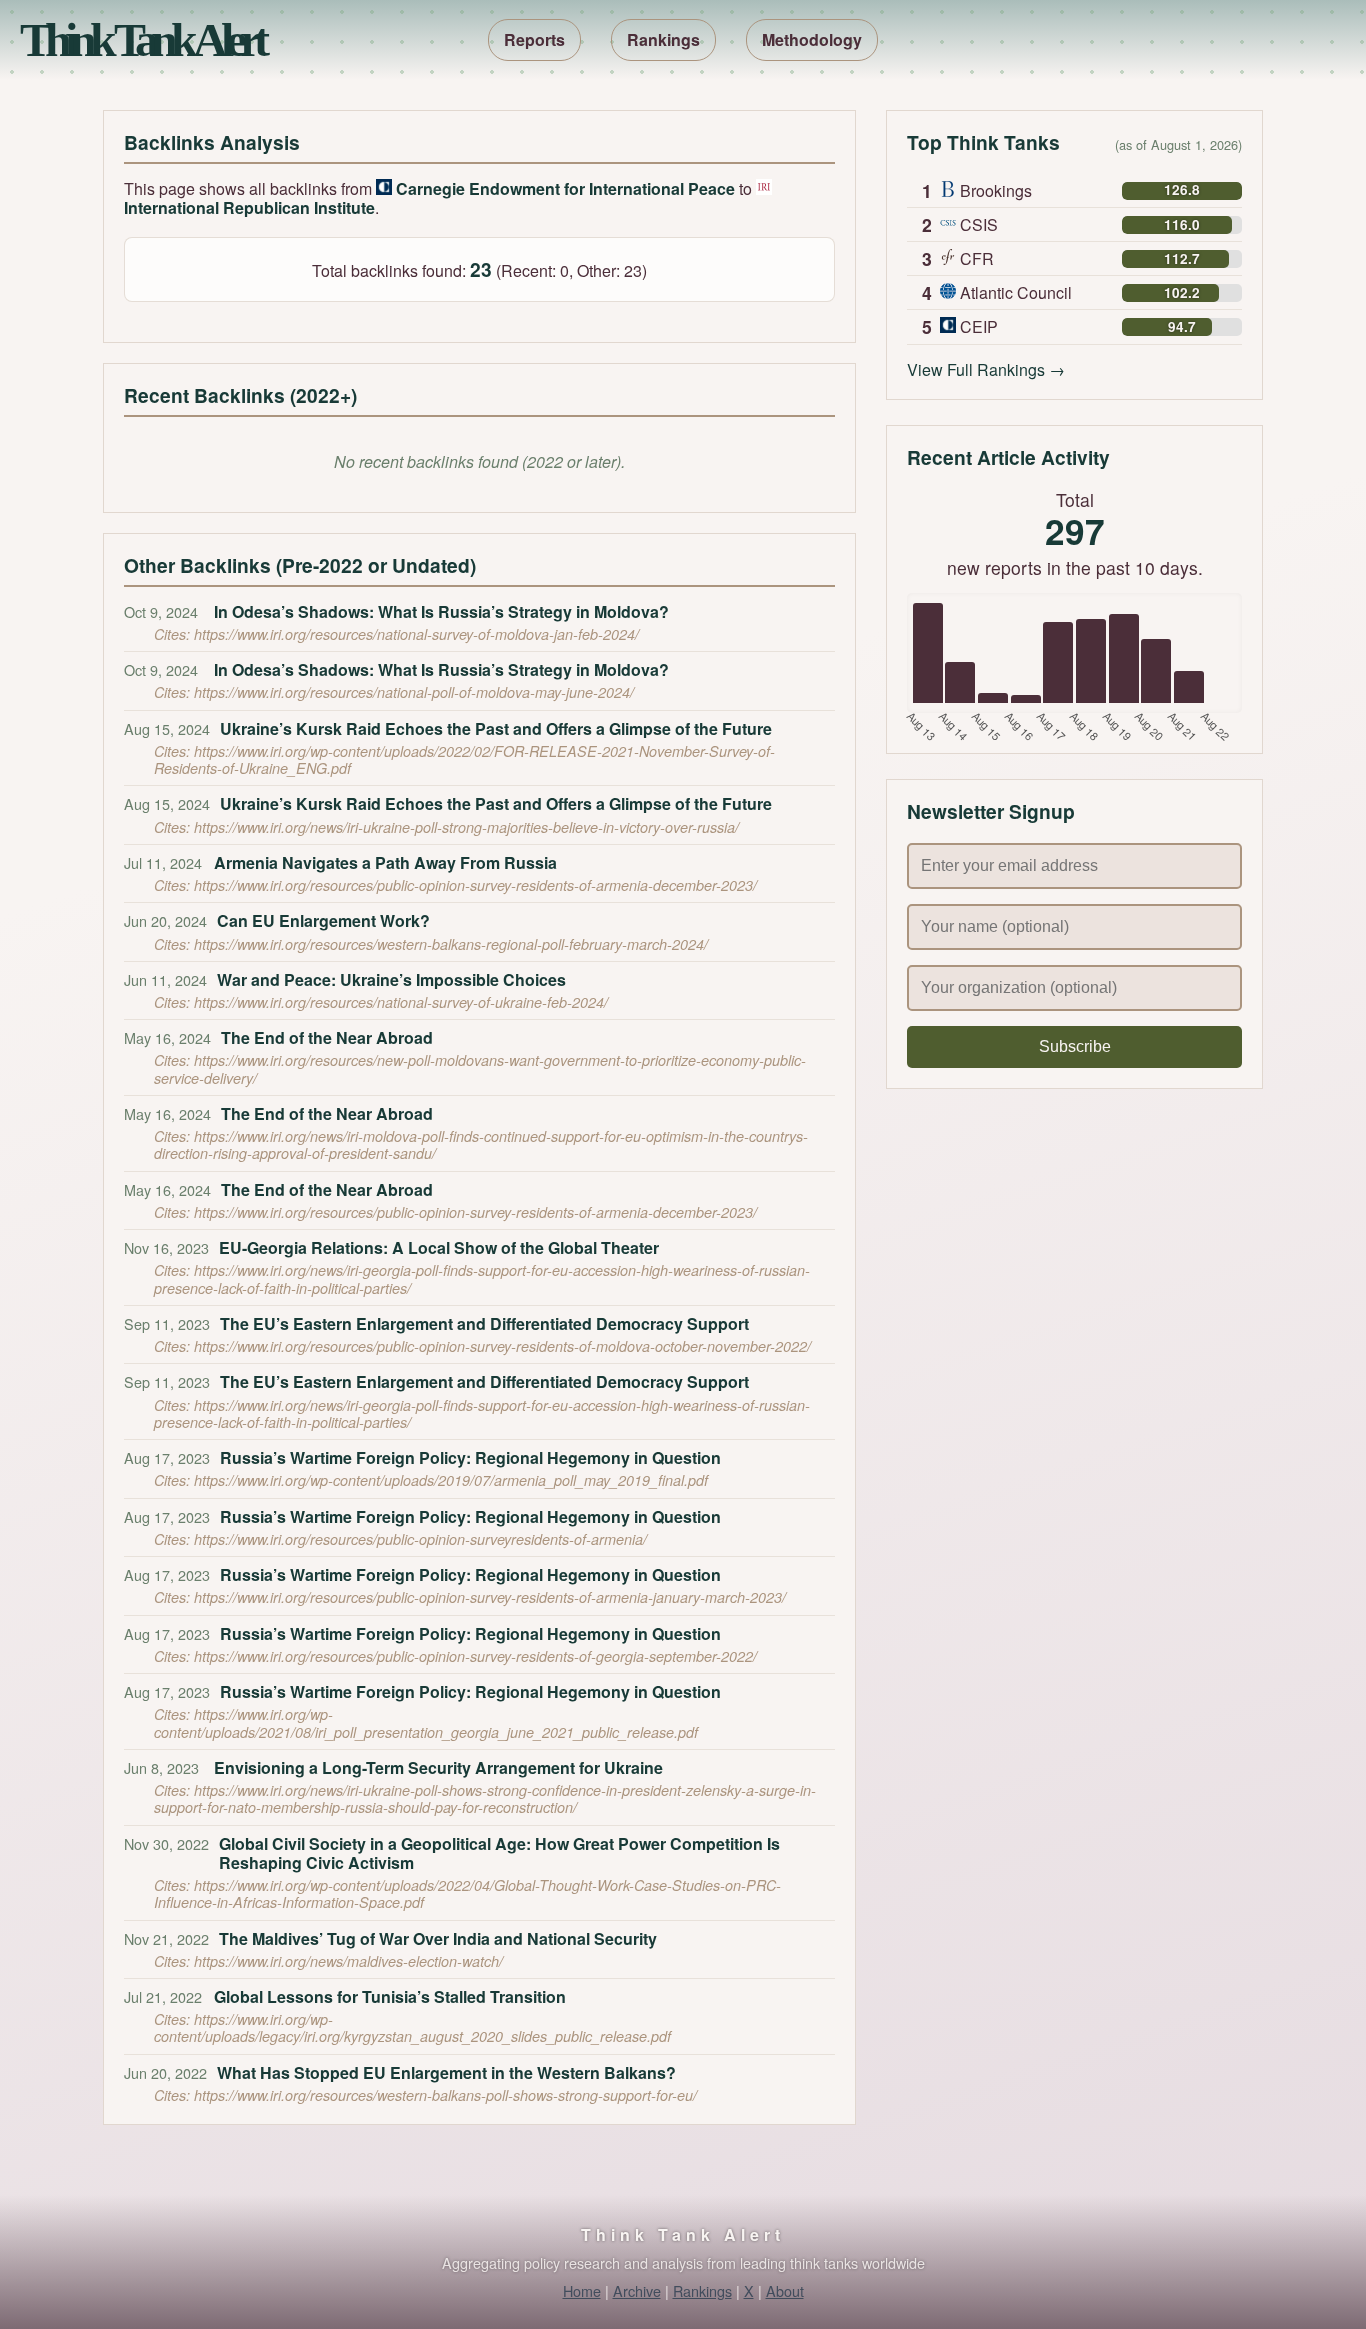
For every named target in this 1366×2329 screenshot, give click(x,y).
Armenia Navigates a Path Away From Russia (385, 862)
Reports (534, 39)
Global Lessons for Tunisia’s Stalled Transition (390, 1996)
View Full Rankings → (986, 369)
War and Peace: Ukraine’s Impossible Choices (391, 979)
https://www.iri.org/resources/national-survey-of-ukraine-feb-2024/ (401, 1002)
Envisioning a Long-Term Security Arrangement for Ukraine (438, 1767)
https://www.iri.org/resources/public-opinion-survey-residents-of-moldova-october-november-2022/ (502, 1346)
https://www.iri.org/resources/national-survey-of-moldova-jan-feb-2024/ (416, 634)
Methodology (812, 39)
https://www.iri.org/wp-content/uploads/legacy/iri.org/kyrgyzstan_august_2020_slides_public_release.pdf (412, 2027)
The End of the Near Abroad (327, 1037)
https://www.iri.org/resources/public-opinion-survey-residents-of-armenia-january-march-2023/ (490, 1597)
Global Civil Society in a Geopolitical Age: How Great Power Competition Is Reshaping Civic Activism (499, 1853)
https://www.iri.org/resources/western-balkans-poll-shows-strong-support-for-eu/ (445, 2095)
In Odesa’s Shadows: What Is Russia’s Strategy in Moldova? (441, 611)
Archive (637, 2290)
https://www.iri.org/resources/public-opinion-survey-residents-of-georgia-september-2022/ (475, 1656)
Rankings (663, 39)
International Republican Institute (249, 207)
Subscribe (1075, 1046)
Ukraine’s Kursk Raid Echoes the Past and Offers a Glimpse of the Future (496, 728)
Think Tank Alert (141, 39)
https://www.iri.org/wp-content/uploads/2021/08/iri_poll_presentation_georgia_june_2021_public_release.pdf (426, 1722)
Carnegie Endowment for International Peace (565, 188)
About (785, 2290)
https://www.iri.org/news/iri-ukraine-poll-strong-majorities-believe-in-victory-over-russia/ (466, 827)
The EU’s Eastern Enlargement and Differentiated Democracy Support (484, 1323)
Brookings (996, 190)
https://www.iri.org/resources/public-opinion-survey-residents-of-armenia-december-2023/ (475, 885)
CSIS (979, 224)
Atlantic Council (1016, 292)
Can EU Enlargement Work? (323, 920)
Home (582, 2290)
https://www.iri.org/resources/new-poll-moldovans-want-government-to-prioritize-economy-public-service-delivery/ (480, 1068)
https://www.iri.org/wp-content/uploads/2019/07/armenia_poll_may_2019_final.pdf (451, 1480)
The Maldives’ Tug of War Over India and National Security (438, 1938)
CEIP (979, 326)
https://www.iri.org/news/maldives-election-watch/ (348, 1961)
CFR (977, 258)
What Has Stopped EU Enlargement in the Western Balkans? (446, 2072)
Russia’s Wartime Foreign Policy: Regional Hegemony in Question (470, 1457)
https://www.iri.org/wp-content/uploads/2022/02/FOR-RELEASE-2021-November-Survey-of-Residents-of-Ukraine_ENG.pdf (464, 759)
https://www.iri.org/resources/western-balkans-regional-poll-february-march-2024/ (451, 944)
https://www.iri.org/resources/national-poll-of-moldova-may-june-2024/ (414, 692)
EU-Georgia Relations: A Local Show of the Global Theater (439, 1247)
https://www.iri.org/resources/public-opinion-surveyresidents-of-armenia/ (420, 1539)
